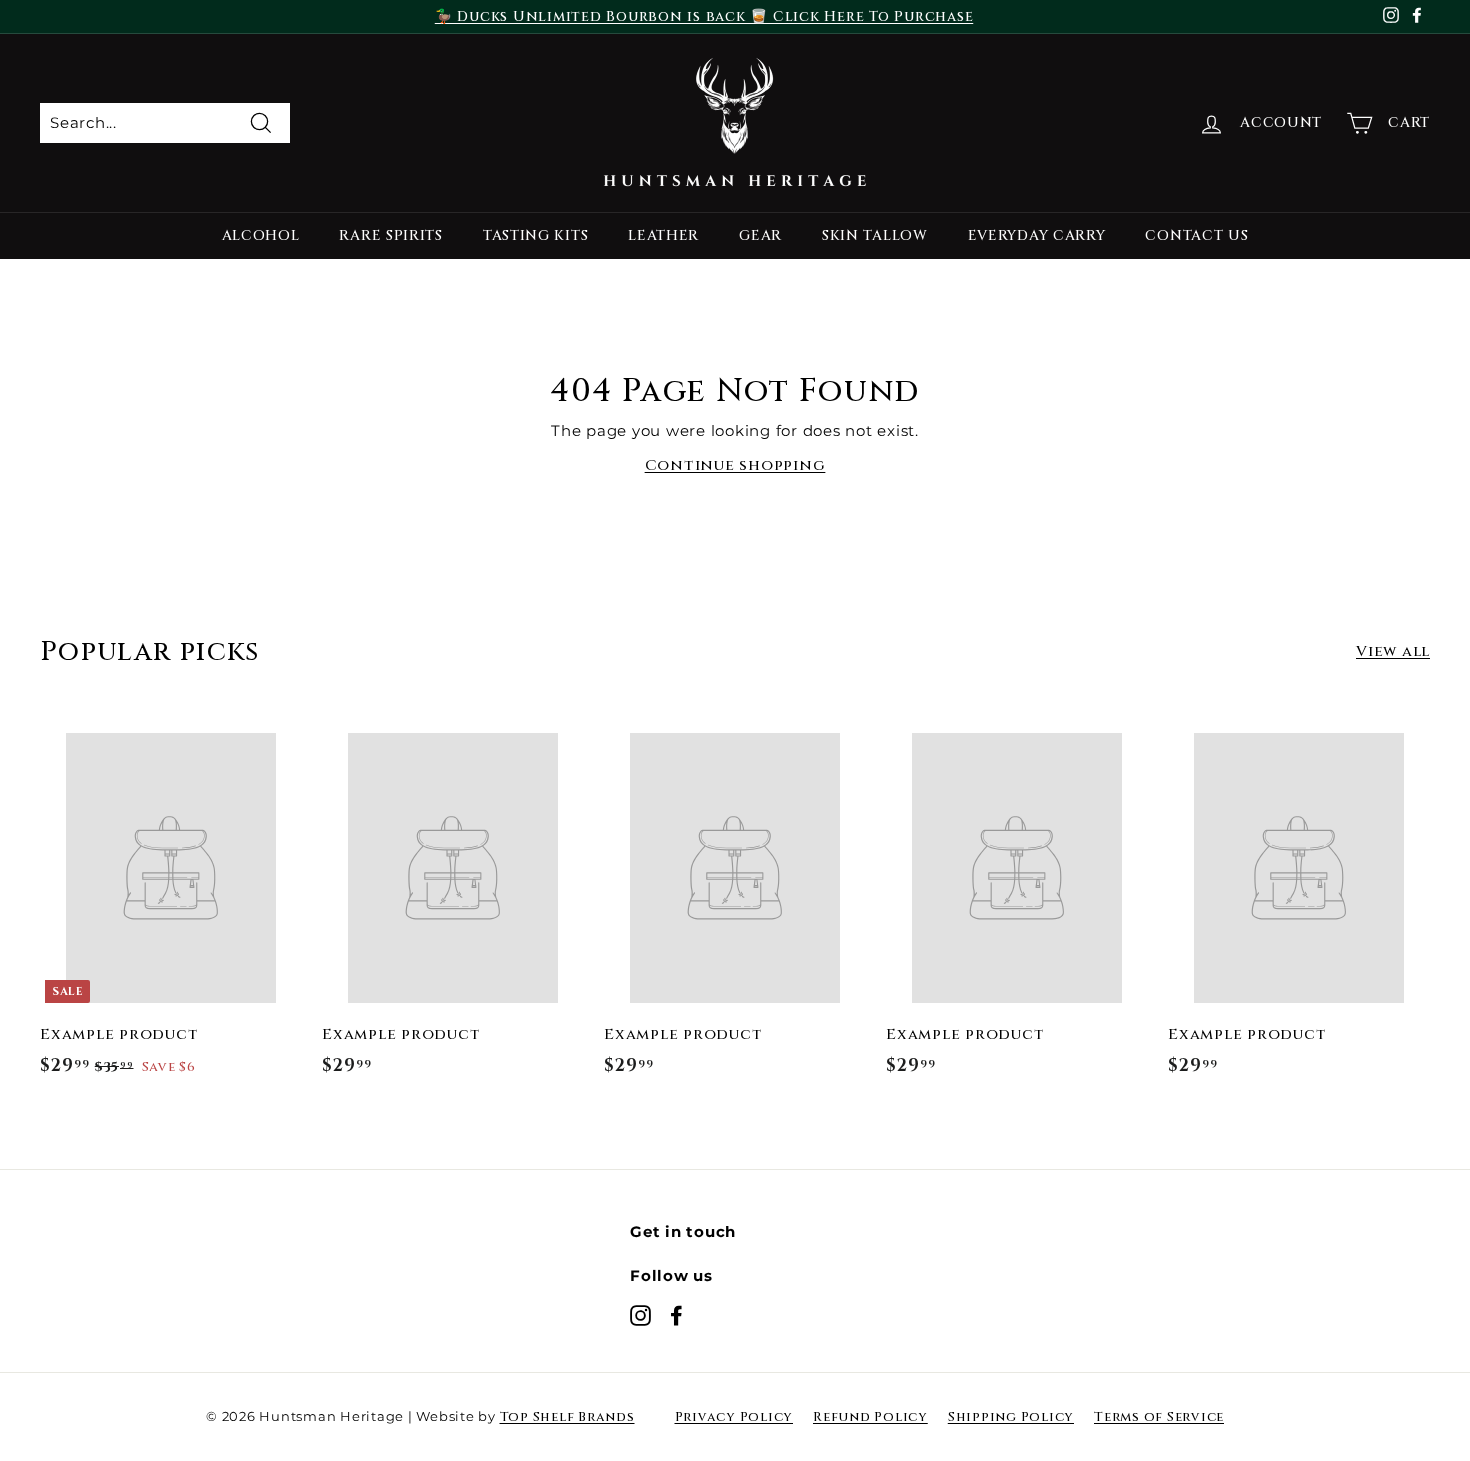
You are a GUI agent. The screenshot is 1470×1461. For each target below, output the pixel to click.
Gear (760, 235)
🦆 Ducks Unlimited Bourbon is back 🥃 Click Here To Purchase (704, 16)
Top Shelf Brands (567, 1417)
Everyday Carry (1037, 235)
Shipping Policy (1011, 1417)
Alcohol (261, 235)
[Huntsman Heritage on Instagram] (640, 1315)
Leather (663, 235)
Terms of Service (1159, 1417)
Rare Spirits (390, 235)
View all (1393, 651)
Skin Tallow (875, 235)
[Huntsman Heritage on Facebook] (676, 1315)
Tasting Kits (535, 235)
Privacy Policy (734, 1417)
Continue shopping (735, 465)
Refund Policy (870, 1417)
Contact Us (1196, 235)
